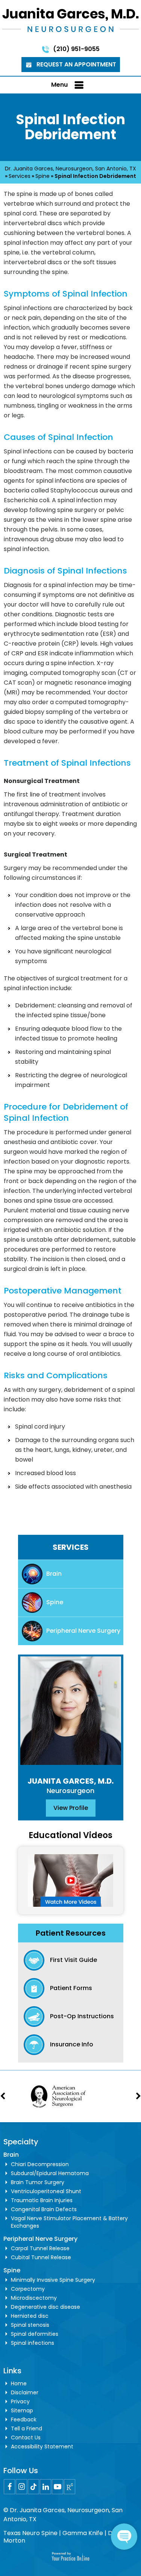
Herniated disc (30, 2316)
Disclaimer (25, 2392)
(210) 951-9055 (76, 49)
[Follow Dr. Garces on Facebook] (9, 2487)
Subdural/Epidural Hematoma (50, 2173)
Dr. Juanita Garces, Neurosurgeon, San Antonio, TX (70, 169)
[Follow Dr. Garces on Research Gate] (70, 2487)
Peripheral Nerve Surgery (83, 1631)
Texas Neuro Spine (30, 2533)
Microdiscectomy (34, 2298)
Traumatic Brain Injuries (42, 2200)
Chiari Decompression (40, 2164)
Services (20, 176)
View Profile (71, 1808)
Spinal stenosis (30, 2325)
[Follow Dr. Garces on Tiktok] (33, 2487)
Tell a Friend (27, 2428)
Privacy (20, 2401)
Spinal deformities (35, 2334)
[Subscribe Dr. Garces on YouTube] (58, 2487)
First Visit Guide (74, 1960)
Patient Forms (71, 1988)
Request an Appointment (76, 64)
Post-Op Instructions (82, 2016)
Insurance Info (72, 2044)
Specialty (21, 2142)
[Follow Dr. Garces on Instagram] (21, 2487)
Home (19, 2383)
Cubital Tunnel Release (41, 2257)
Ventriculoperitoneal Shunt (46, 2191)
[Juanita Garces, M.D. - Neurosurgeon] (70, 20)
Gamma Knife (83, 2533)
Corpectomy (28, 2289)
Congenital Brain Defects (44, 2209)
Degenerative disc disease (45, 2307)
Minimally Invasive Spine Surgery (53, 2280)
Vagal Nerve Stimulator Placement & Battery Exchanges (69, 2222)
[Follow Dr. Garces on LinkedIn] (45, 2487)
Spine (42, 176)
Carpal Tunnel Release (40, 2248)
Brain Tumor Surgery (38, 2182)
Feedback (24, 2419)
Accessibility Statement (42, 2447)
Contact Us (26, 2437)
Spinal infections (33, 2343)
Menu (59, 85)
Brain (54, 1574)
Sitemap (22, 2410)
